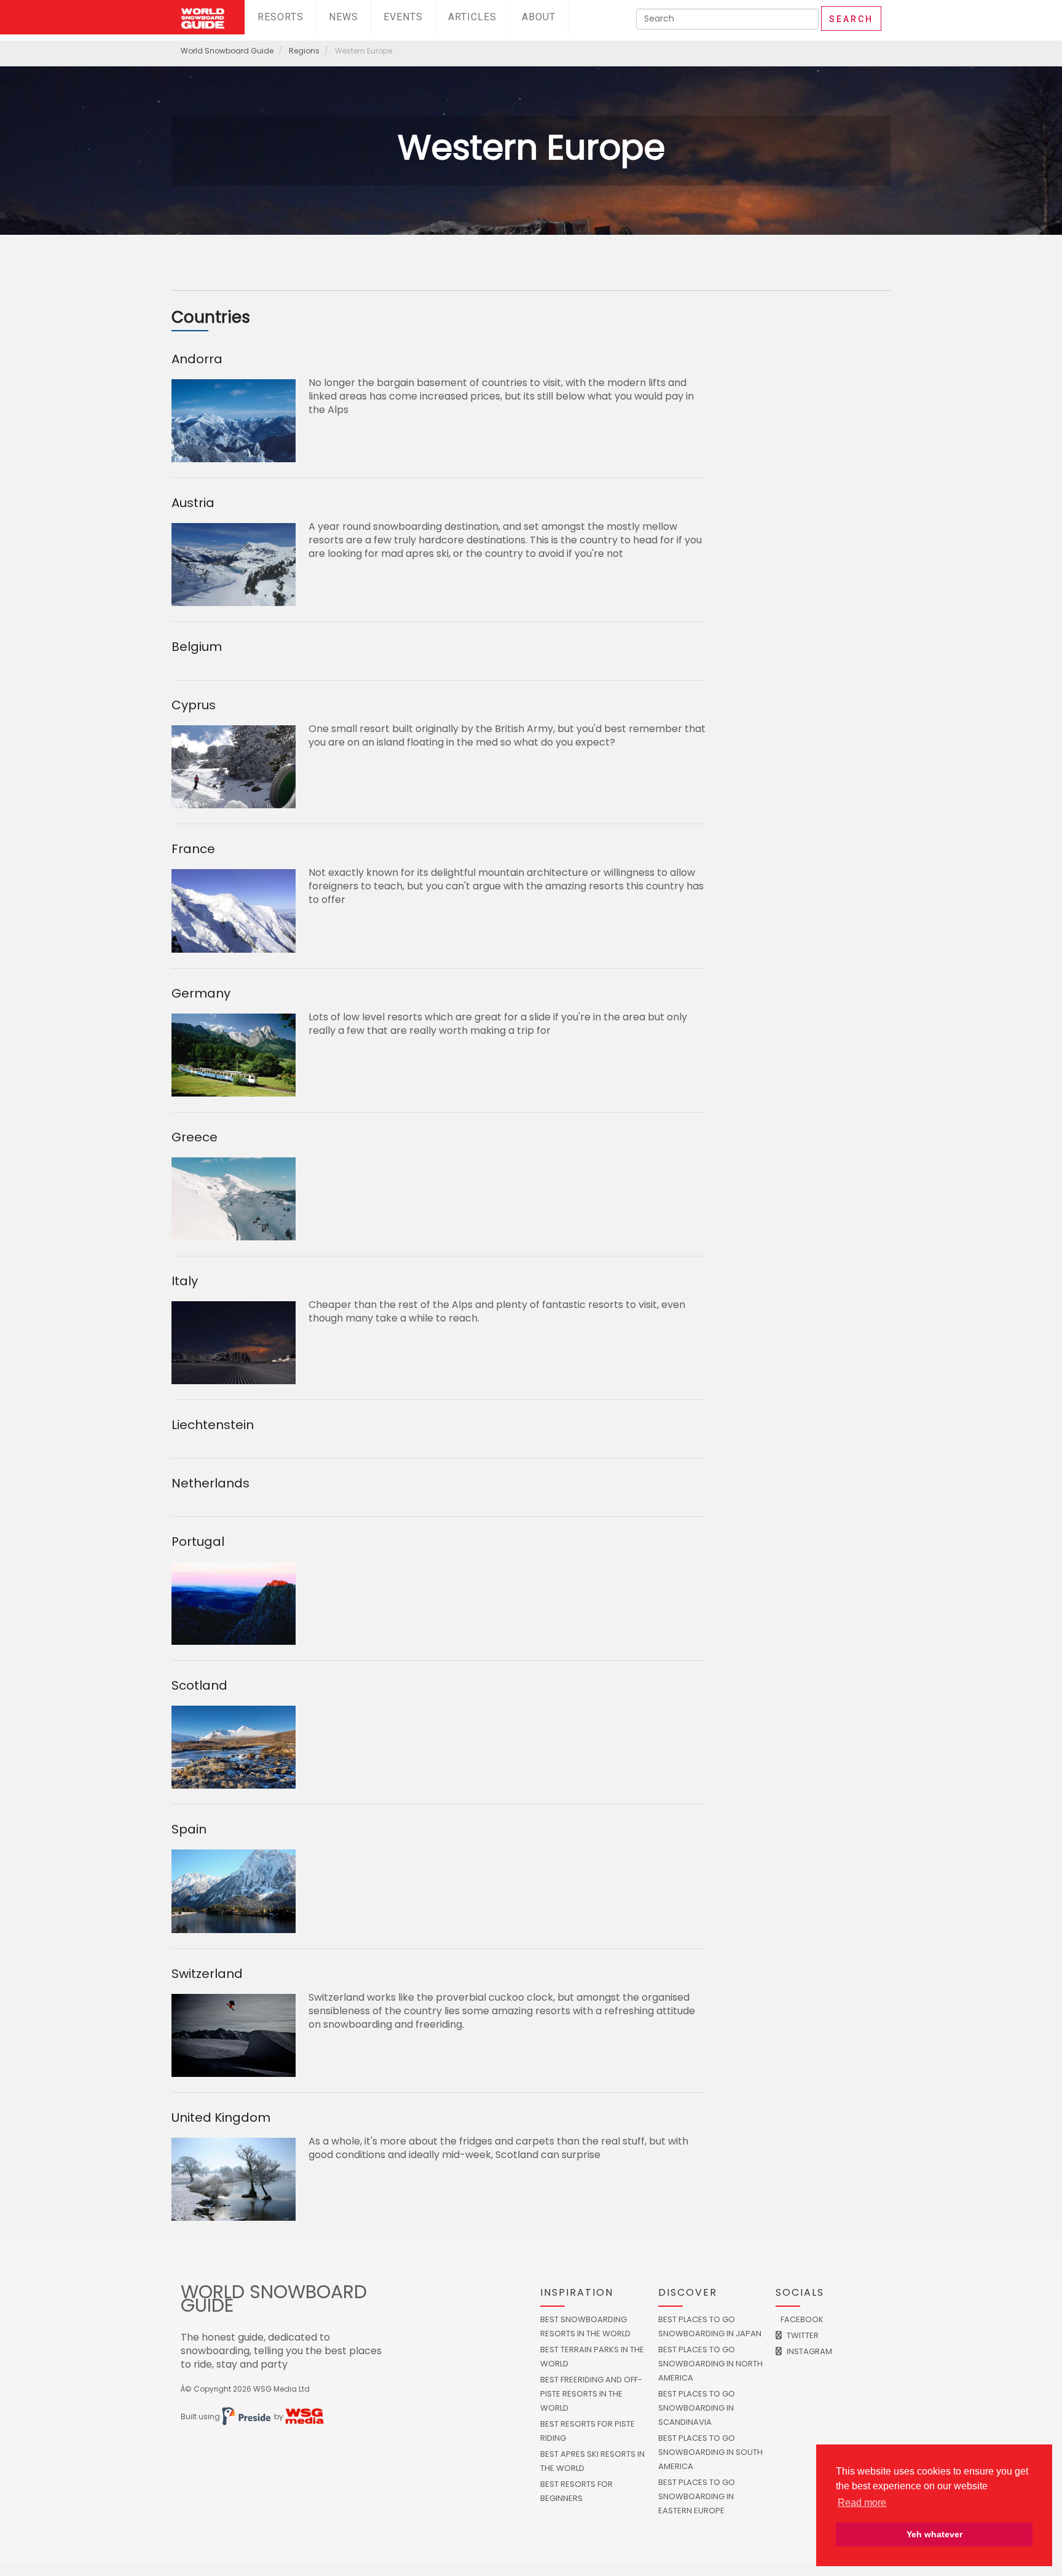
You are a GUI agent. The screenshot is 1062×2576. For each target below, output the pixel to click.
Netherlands (210, 1483)
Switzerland (207, 1974)
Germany (201, 993)
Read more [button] (862, 2503)
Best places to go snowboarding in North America (710, 2364)
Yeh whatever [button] (934, 2534)
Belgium (197, 647)
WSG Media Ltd (281, 2389)
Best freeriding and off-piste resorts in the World (591, 2394)
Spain (189, 1829)
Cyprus (194, 705)
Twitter (802, 2335)
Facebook (801, 2319)
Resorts (281, 17)
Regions (304, 51)
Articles (472, 17)
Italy (185, 1281)
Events (403, 17)
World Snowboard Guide (227, 51)
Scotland (199, 1685)
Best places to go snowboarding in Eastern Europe (697, 2496)
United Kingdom (221, 2117)
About (539, 17)
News (344, 17)
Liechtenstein (213, 1425)
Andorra (197, 359)
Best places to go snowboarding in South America (710, 2452)
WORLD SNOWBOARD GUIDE (274, 2298)
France (193, 849)
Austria (193, 503)
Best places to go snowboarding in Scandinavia (697, 2408)
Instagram (808, 2351)
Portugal (198, 1542)
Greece (195, 1137)
